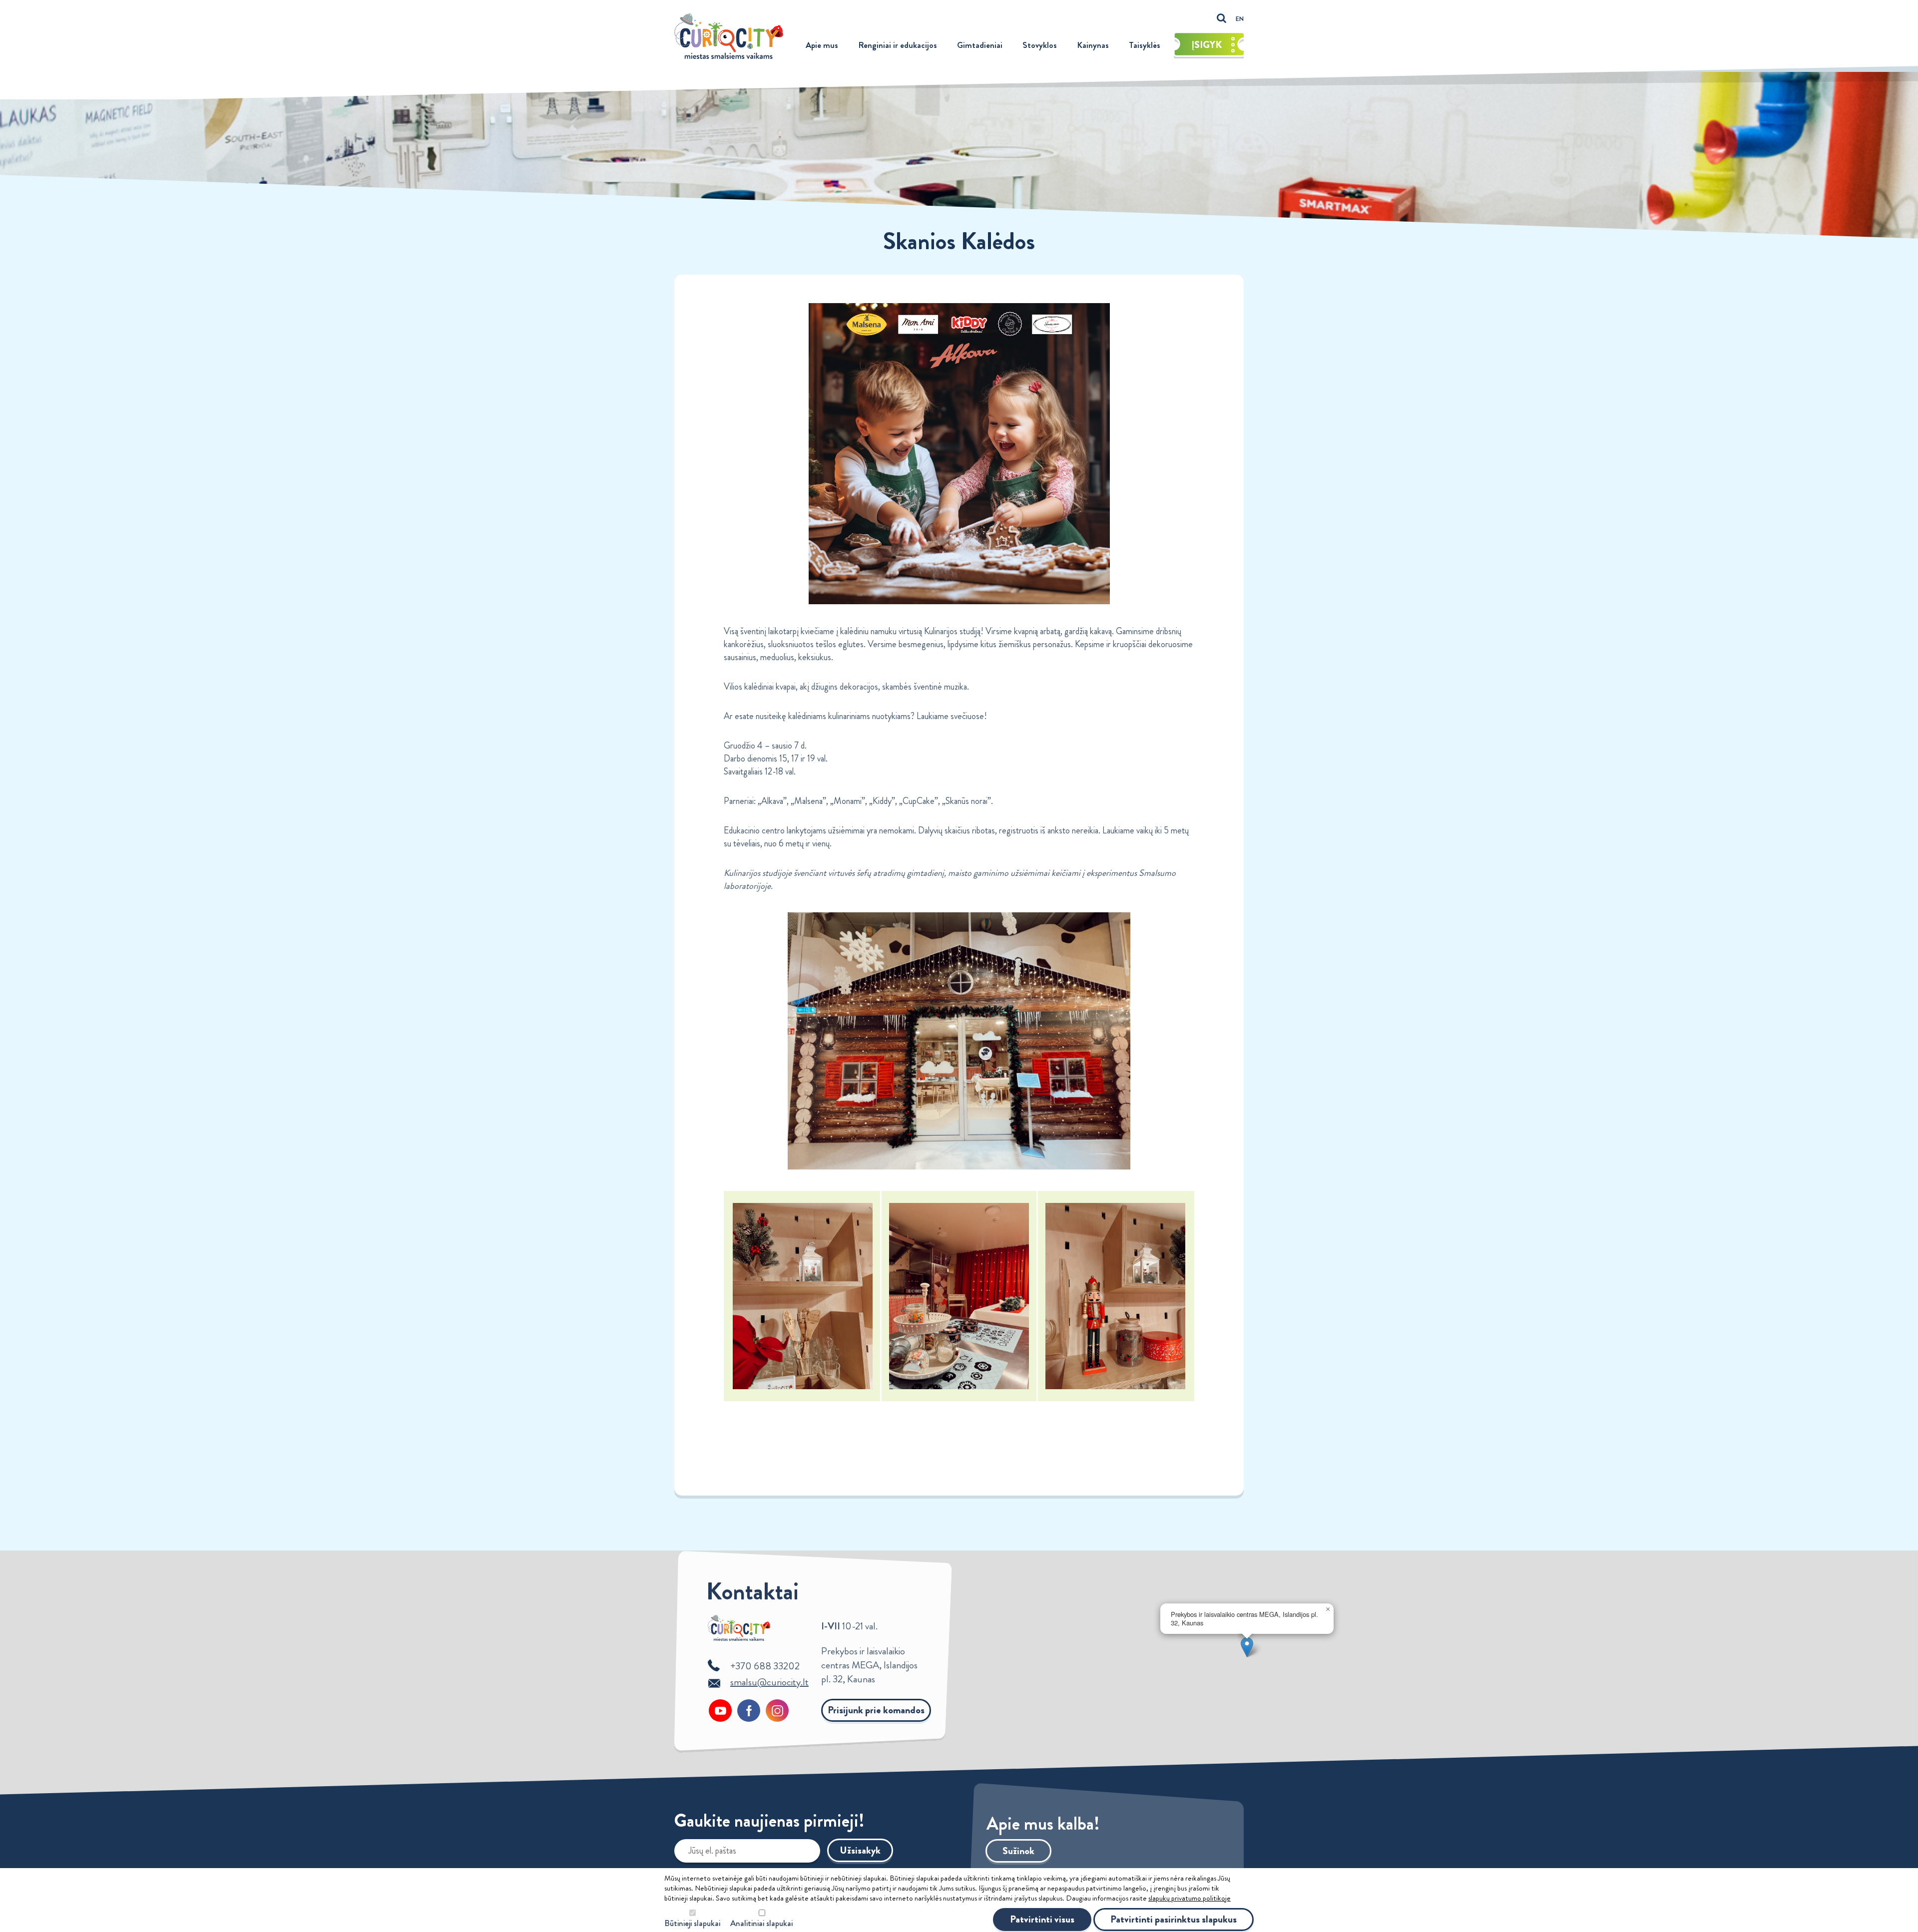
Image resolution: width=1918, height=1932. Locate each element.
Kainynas (1093, 45)
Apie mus (822, 45)
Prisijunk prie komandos (876, 1710)
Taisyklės (1145, 45)
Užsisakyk (860, 1850)
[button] (1247, 1647)
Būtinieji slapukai (692, 1923)
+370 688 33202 (765, 1666)
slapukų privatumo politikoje (1190, 1898)
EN (1240, 19)
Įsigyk (1207, 45)
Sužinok (1018, 1851)
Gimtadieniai (980, 45)
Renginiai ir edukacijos (898, 45)
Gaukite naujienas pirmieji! (769, 1823)
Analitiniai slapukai (761, 1923)
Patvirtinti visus (1042, 1919)
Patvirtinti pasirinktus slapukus (1174, 1919)
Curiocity (729, 36)
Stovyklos (1040, 45)
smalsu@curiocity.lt (769, 1682)
